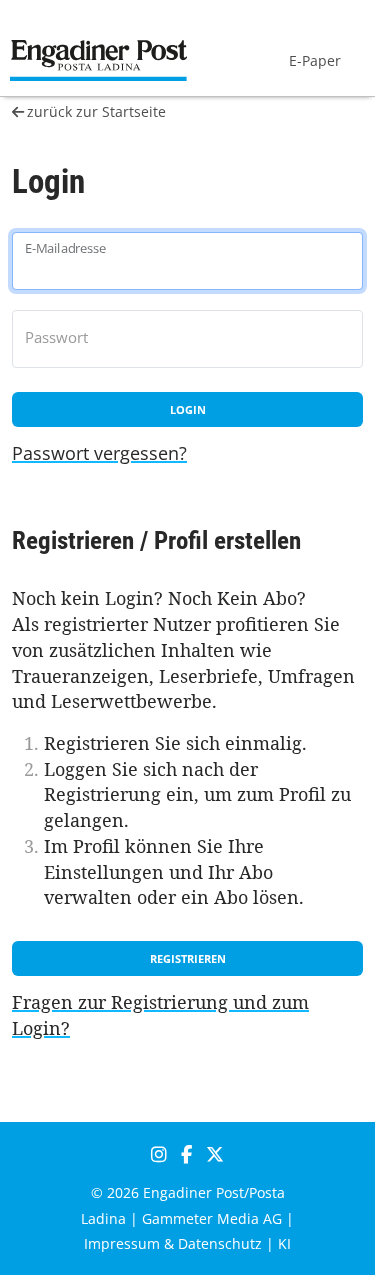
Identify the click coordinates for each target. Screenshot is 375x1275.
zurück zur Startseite (96, 111)
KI (284, 1243)
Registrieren (188, 958)
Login (188, 409)
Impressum (122, 1243)
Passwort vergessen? (99, 453)
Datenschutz (220, 1243)
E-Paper (315, 60)
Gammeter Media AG (212, 1218)
